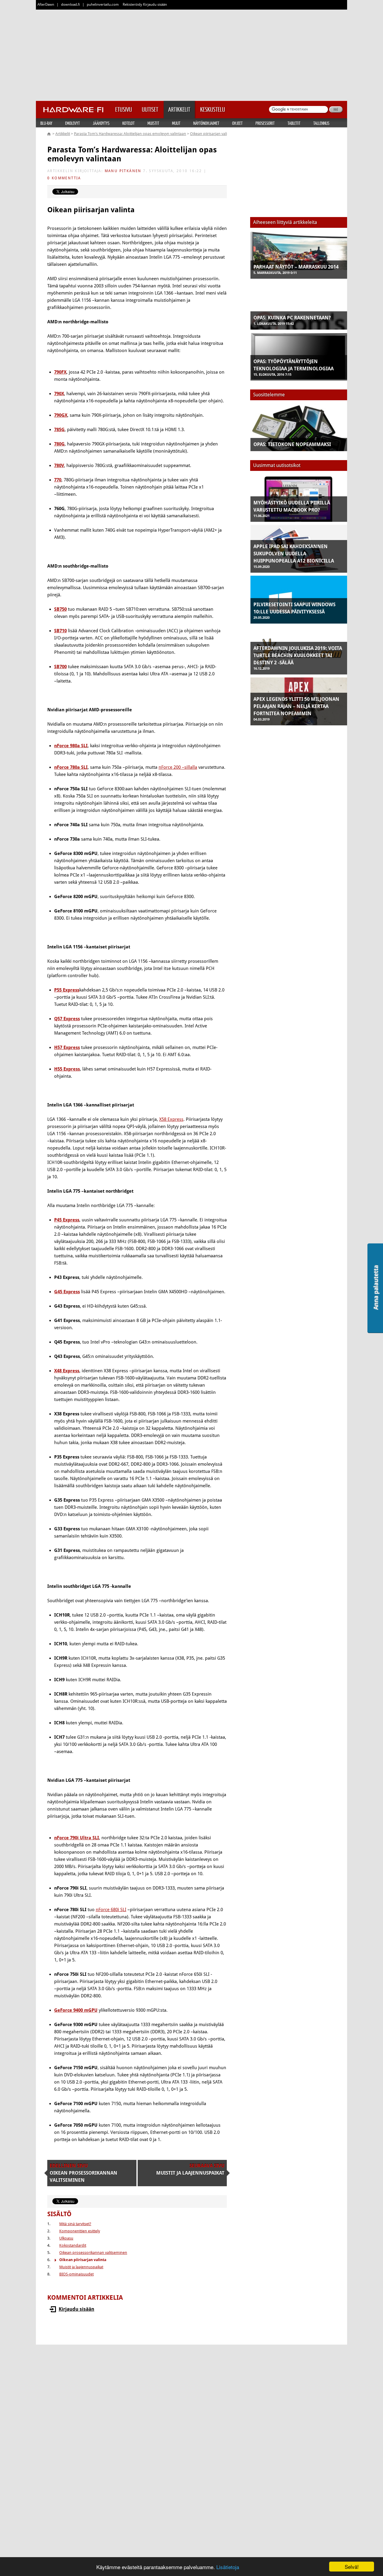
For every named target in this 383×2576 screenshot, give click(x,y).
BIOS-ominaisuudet (76, 2274)
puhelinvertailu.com (103, 4)
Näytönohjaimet (206, 123)
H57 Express (67, 1047)
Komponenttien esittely (80, 2231)
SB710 (60, 631)
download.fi (70, 4)
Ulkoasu (66, 2238)
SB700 (60, 667)
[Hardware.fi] (73, 108)
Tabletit (294, 123)
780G (59, 444)
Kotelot (129, 123)
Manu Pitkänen (123, 171)
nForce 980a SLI (71, 746)
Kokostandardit (73, 2245)
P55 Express (67, 990)
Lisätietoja (228, 2567)
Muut (176, 123)
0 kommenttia (64, 178)
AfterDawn (46, 4)
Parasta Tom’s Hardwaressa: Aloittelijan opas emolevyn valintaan (130, 134)
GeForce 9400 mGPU (76, 2010)
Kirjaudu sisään (76, 2309)
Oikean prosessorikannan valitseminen (93, 2253)
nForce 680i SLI (111, 1910)
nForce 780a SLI (71, 767)
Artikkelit (63, 134)
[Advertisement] (191, 54)
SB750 (60, 609)
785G (59, 430)
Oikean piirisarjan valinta (211, 134)
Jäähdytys (101, 123)
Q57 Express (67, 1019)
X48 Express (67, 1371)
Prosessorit (265, 123)
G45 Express (67, 1292)
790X (59, 394)
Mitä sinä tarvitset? (75, 2224)
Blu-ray (46, 123)
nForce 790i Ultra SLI (77, 1838)
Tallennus (321, 123)
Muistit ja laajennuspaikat (81, 2267)
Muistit (153, 123)
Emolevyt (73, 123)
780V (59, 466)
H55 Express (67, 1069)
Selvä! (352, 2567)
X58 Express (171, 1119)
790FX (60, 372)
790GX (61, 415)
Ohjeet (237, 123)
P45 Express (67, 1220)
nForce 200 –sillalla (178, 767)
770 (58, 480)
